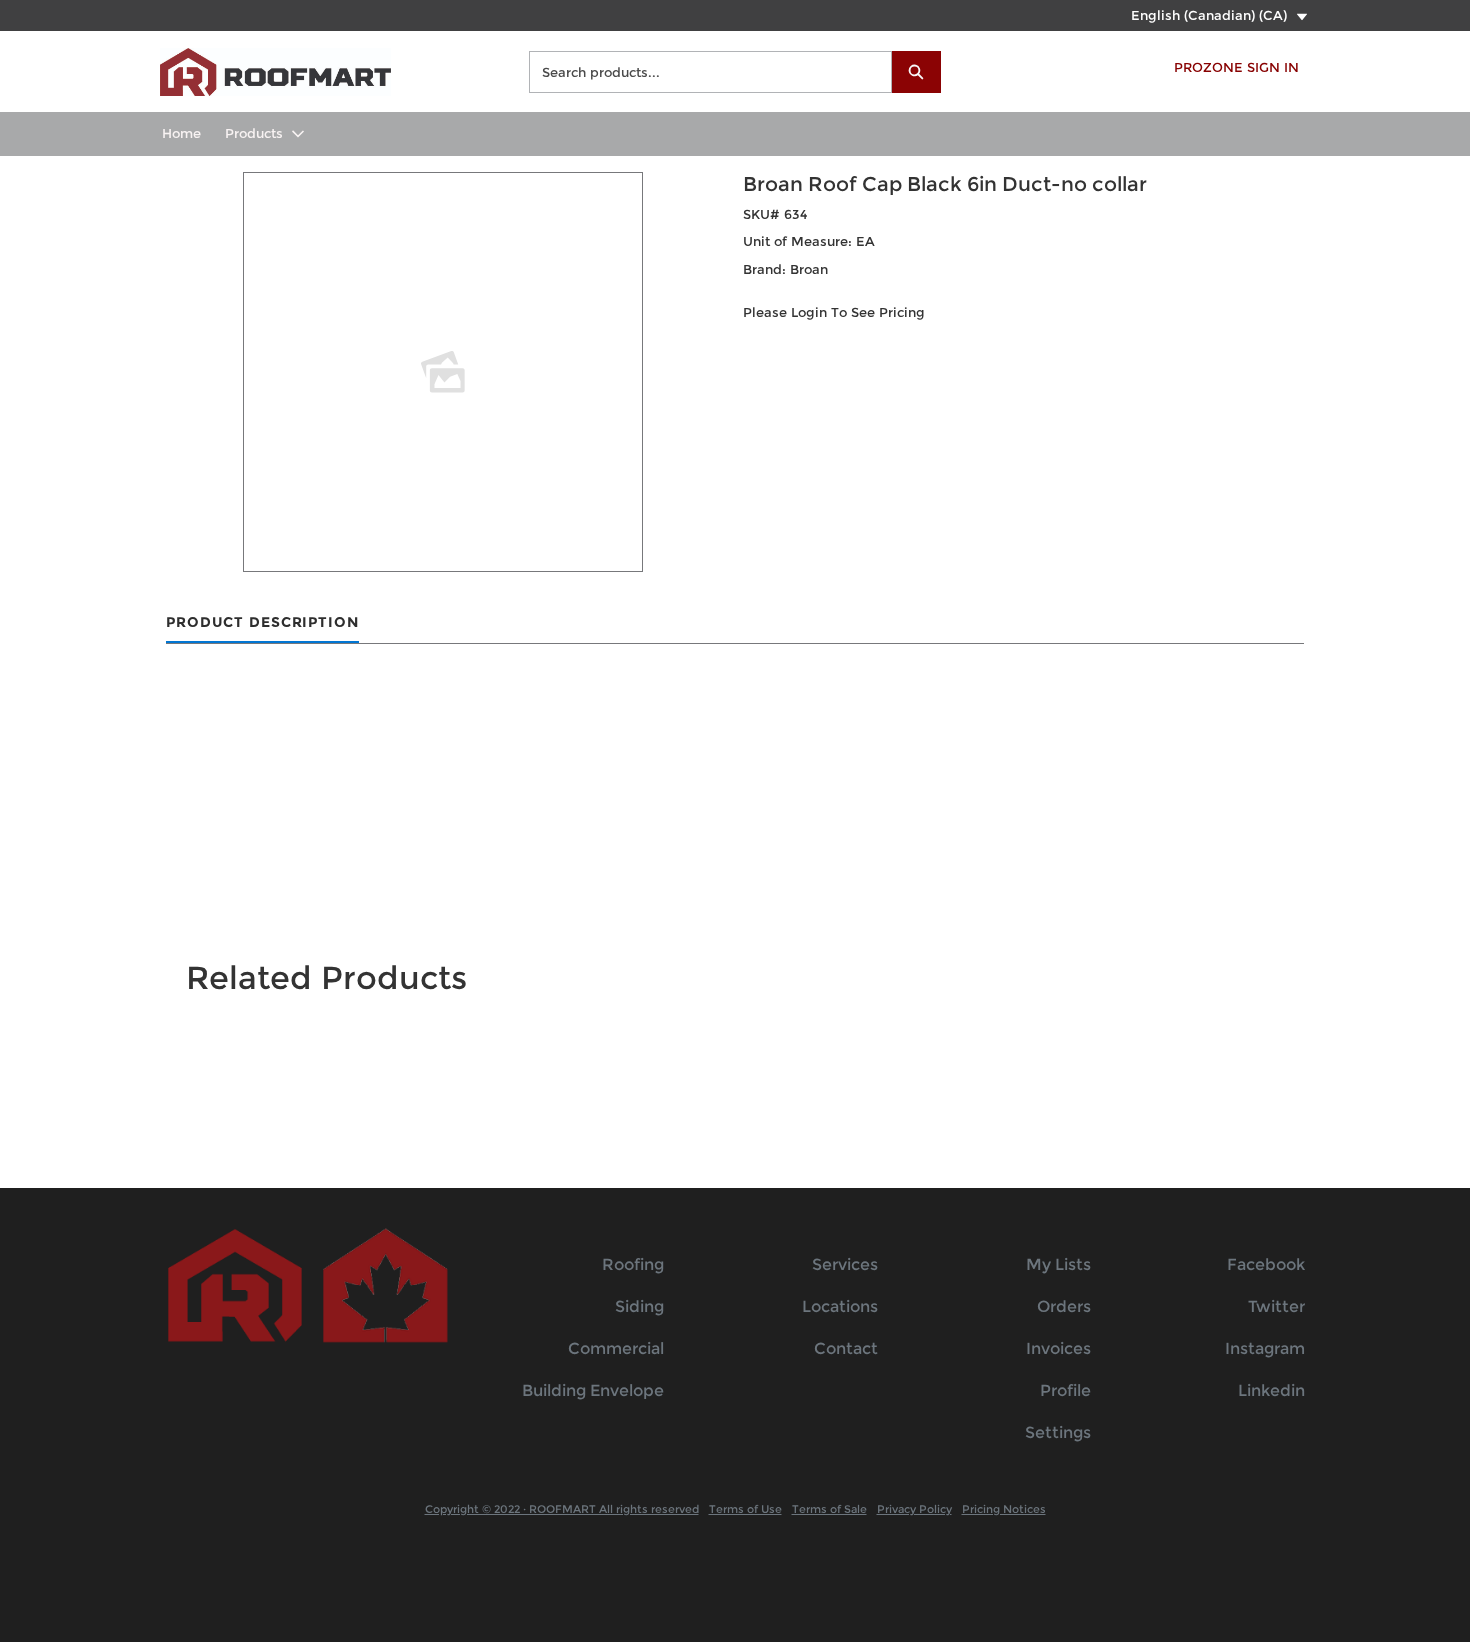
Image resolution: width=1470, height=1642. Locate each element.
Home (181, 133)
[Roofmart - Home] (275, 69)
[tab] (262, 623)
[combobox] (702, 72)
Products (254, 133)
